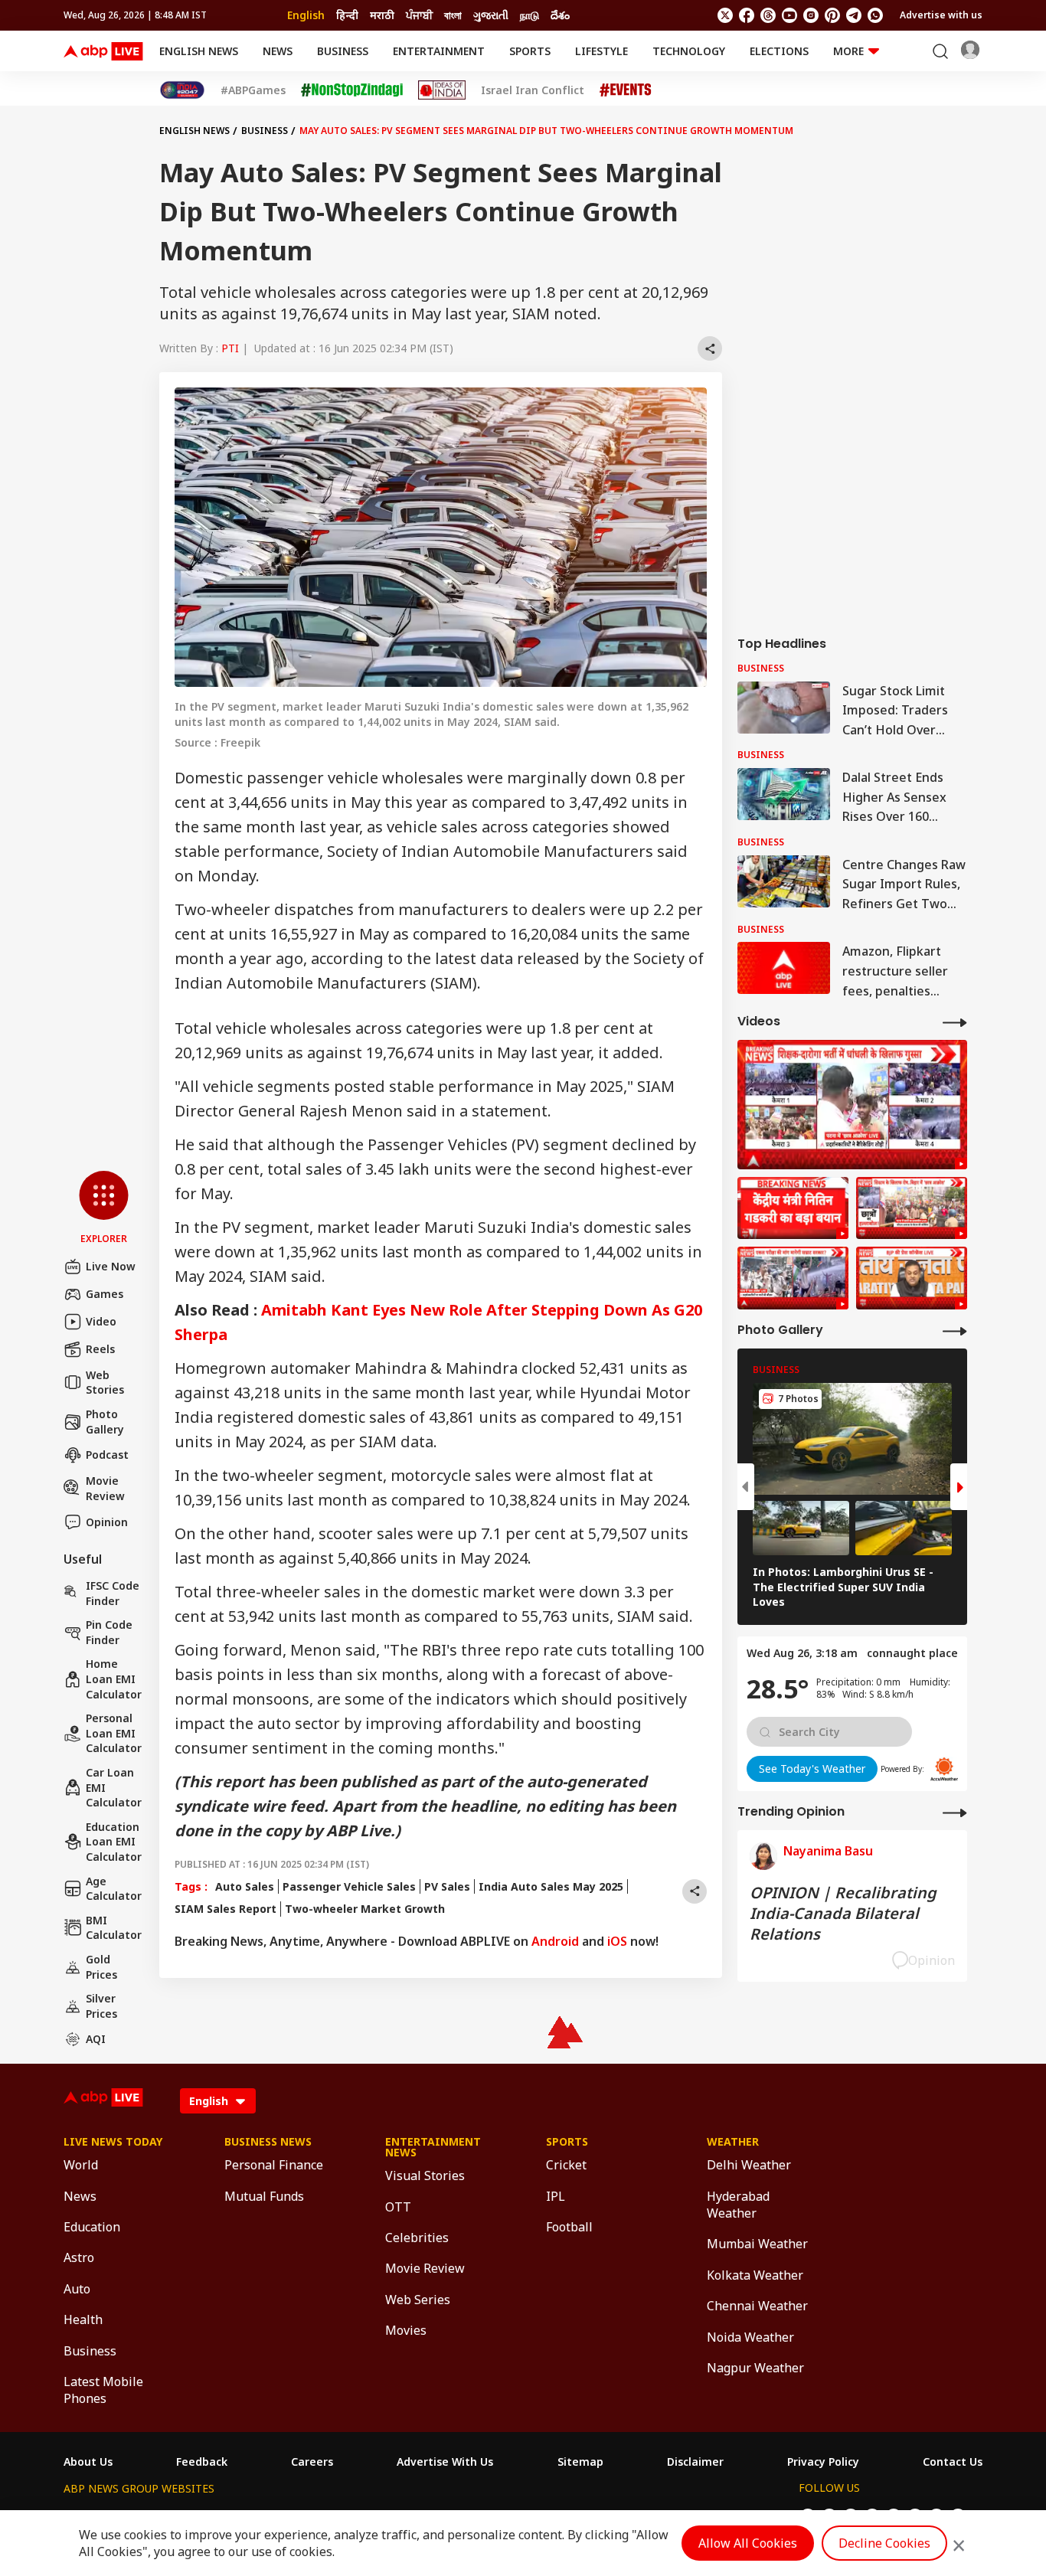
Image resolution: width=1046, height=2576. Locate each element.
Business (343, 51)
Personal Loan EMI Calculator (114, 1733)
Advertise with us (941, 15)
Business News (268, 2142)
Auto (77, 2289)
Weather (733, 2142)
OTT (398, 2207)
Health (83, 2319)
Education (92, 2227)
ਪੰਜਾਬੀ (419, 15)
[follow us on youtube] (789, 15)
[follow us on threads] (768, 15)
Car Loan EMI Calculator (114, 1787)
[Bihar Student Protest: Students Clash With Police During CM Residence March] (852, 1105)
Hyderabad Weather (738, 2205)
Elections (779, 51)
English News (199, 51)
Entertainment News (433, 2147)
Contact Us (953, 2462)
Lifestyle (601, 51)
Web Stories (105, 1383)
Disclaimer (695, 2462)
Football (569, 2227)
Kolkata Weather (755, 2275)
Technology (689, 51)
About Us (88, 2462)
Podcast (107, 1455)
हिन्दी (347, 15)
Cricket (566, 2165)
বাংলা (453, 15)
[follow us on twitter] (725, 15)
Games (105, 1294)
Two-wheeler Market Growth (365, 1909)
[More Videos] (955, 1022)
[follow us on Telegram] (854, 15)
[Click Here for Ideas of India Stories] (442, 90)
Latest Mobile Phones (103, 2390)
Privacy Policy (823, 2462)
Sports (530, 51)
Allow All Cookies (748, 2543)
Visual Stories (425, 2176)
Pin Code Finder (109, 1632)
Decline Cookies (884, 2543)
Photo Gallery (105, 1422)
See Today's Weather (812, 1769)
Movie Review (105, 1488)
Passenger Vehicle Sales (349, 1886)
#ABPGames (253, 90)
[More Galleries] (955, 1330)
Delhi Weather (749, 2165)
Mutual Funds (264, 2196)
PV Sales (447, 1886)
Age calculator (114, 1889)
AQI (96, 2039)
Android (555, 1941)
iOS (617, 1941)
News (278, 51)
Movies (406, 2330)
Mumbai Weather (757, 2244)
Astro (79, 2257)
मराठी (382, 15)
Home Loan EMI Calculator (114, 1679)
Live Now (111, 1266)
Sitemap (580, 2462)
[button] (104, 1208)
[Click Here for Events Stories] (626, 90)
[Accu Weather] (944, 1769)
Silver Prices (101, 2006)
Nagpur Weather (755, 2368)
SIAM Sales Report (226, 1909)
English (306, 15)
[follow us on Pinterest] (832, 15)
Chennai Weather (757, 2306)
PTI (230, 348)
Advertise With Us (445, 2462)
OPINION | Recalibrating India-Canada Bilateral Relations (843, 1913)
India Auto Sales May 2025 (551, 1886)
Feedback (202, 2462)
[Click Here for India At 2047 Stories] (182, 90)
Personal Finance (274, 2165)
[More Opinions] (955, 1812)
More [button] (848, 51)
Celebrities (417, 2238)
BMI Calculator (114, 1928)
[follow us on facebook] (747, 15)
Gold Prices (101, 1967)
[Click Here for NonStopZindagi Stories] (352, 90)
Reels (100, 1349)
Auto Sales (245, 1886)
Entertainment (439, 51)
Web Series (418, 2300)
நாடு (530, 15)
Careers (312, 2462)
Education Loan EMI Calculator (114, 1842)
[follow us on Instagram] (811, 15)
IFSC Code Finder (113, 1593)
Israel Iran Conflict (533, 90)
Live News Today (113, 2142)
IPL (556, 2196)
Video (101, 1321)
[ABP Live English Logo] (103, 51)
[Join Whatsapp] (875, 15)
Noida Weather (750, 2337)
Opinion (107, 1522)
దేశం (560, 15)
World (81, 2165)
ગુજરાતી (491, 15)
